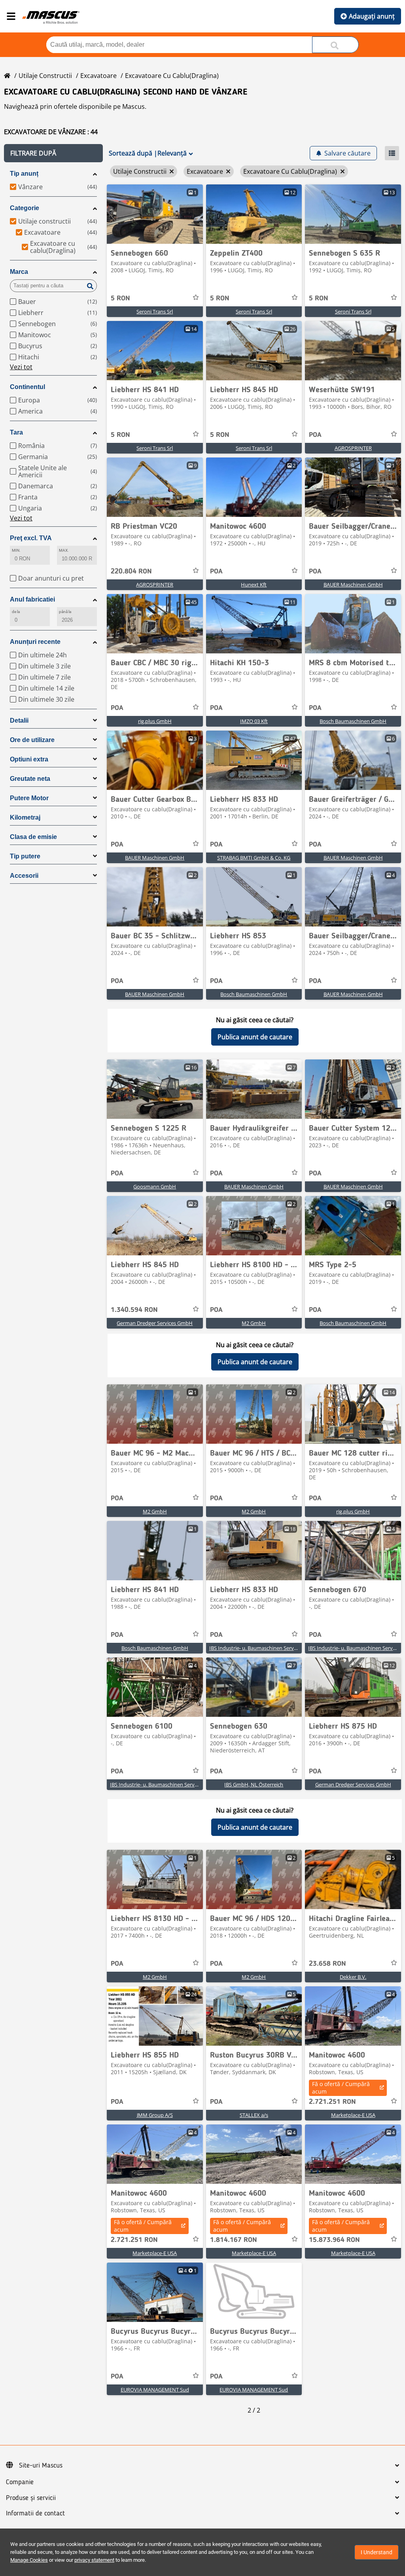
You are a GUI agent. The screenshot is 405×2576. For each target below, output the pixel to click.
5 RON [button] (120, 298)
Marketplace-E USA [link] (353, 2115)
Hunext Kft (254, 585)
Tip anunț (24, 174)
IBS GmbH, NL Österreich (254, 1784)
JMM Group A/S (155, 2115)
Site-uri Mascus (41, 2466)
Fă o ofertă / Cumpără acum (341, 2088)
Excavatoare (98, 76)
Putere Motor (29, 798)
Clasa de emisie (33, 837)
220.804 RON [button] (131, 571)
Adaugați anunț (372, 16)
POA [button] (315, 435)
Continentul (27, 387)
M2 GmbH (254, 1323)
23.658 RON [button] (327, 1964)
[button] (53, 153)
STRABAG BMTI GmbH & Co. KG (254, 858)
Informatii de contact (35, 2513)
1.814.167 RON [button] (234, 2240)
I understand (377, 2552)
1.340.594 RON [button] (134, 1310)
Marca (19, 272)
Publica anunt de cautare (255, 1037)
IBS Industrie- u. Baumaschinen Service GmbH (263, 1648)
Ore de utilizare (32, 740)
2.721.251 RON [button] (332, 2102)
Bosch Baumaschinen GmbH (353, 721)
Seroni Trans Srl (155, 311)
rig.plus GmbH (155, 721)
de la (16, 612)
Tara (16, 432)
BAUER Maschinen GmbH (353, 585)
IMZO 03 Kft (254, 721)
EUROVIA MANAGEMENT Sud (155, 2390)
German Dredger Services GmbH (155, 1323)
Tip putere (25, 856)
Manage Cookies (29, 2560)
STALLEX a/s (254, 2115)
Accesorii (24, 876)
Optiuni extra (29, 759)
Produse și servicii (31, 2498)
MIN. (16, 550)
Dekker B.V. (353, 1977)
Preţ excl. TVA (31, 538)
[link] (155, 214)
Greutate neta (30, 779)
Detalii (19, 720)
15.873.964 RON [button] (334, 2240)
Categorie (25, 208)
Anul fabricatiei (32, 599)
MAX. (64, 550)
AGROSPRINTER (353, 448)
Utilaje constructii (45, 76)
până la (65, 612)
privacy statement (94, 2560)
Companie (20, 2482)
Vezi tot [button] (21, 367)
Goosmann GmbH (155, 1186)
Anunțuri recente (35, 642)
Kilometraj (25, 817)
